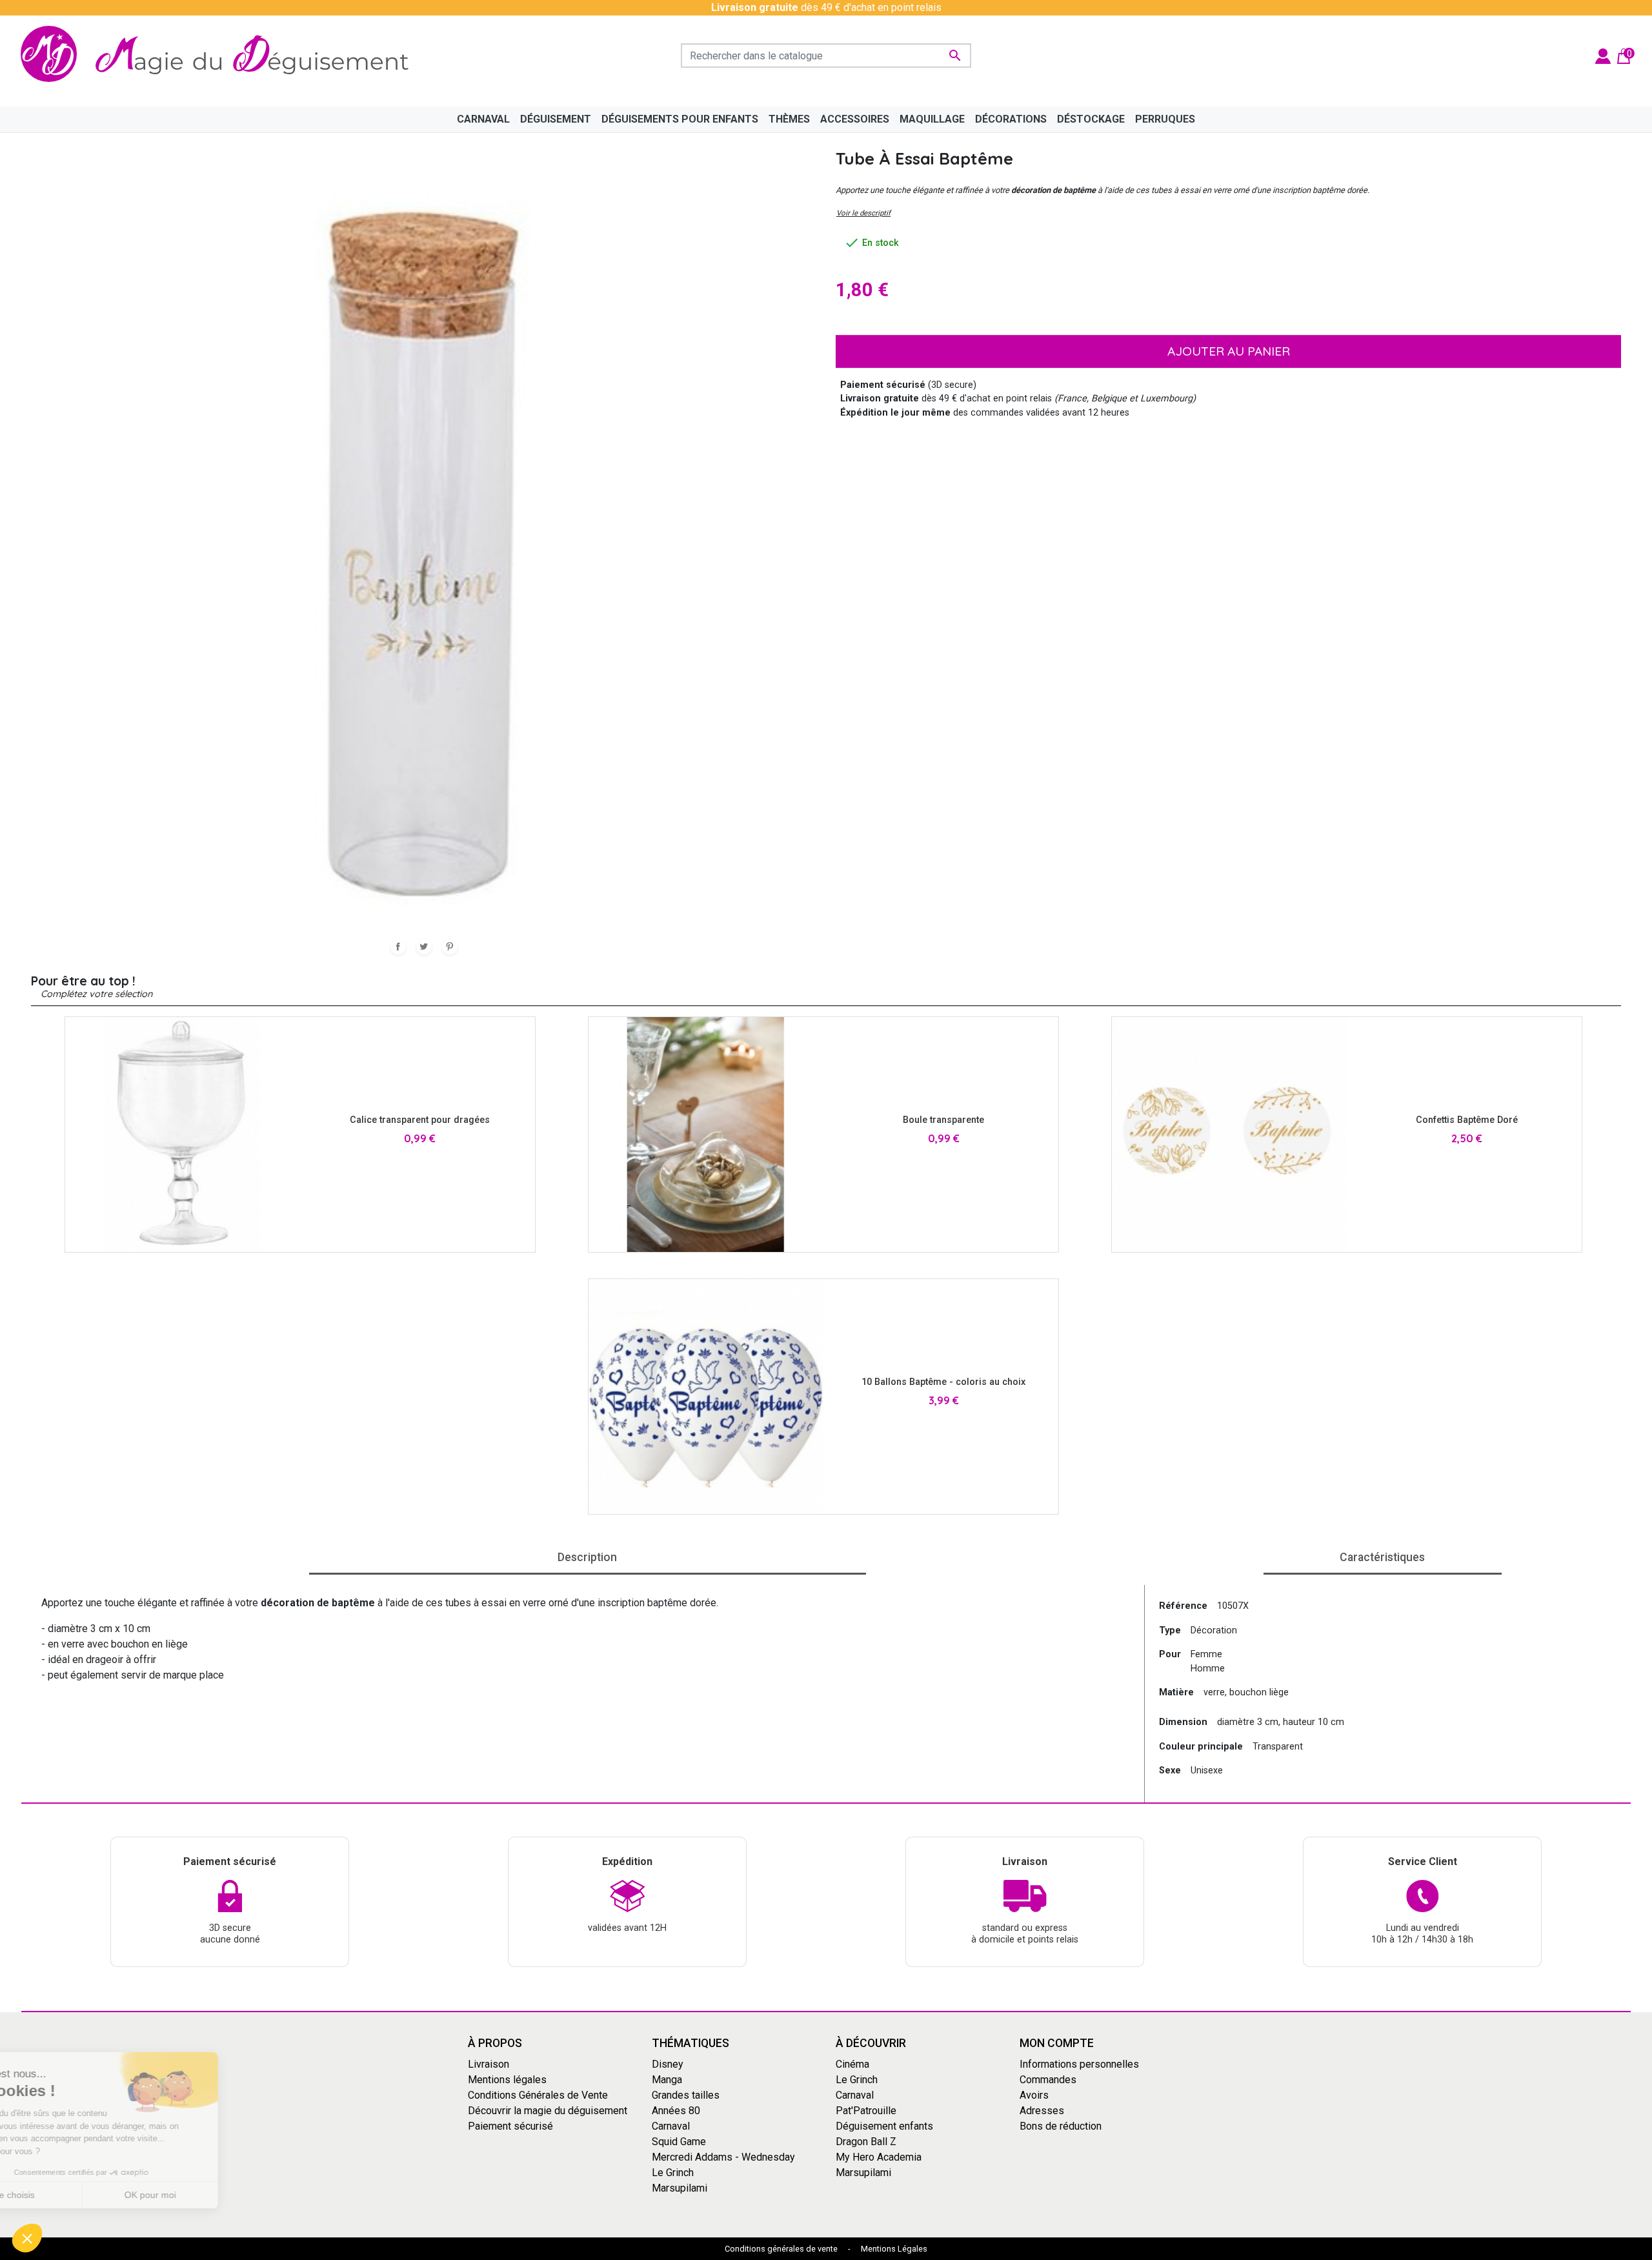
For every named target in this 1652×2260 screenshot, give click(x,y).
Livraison (489, 2064)
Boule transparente (943, 1120)
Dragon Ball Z (866, 2142)
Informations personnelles (1079, 2064)
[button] (27, 2238)
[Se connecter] (1603, 55)
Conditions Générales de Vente (538, 2095)
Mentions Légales (894, 2249)
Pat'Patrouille (866, 2111)
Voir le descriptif (863, 213)
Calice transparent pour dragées (420, 1120)
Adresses (1042, 2111)
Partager (398, 947)
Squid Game (679, 2142)
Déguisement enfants (884, 2126)
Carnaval (671, 2126)
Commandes (1048, 2080)
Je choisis (81, 2195)
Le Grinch (673, 2173)
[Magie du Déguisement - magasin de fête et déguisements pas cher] (222, 56)
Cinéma (852, 2064)
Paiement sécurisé (510, 2126)
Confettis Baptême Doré (1467, 1120)
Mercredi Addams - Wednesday (723, 2157)
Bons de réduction (1061, 2126)
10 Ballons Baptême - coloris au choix (943, 1382)
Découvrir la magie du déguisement (548, 2111)
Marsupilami (680, 2188)
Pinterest (450, 947)
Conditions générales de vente (781, 2249)
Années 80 (676, 2111)
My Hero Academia (879, 2157)
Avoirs (1034, 2095)
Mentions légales (507, 2080)
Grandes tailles (686, 2095)
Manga (667, 2080)
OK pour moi (216, 2195)
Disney (668, 2064)
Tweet (424, 947)
